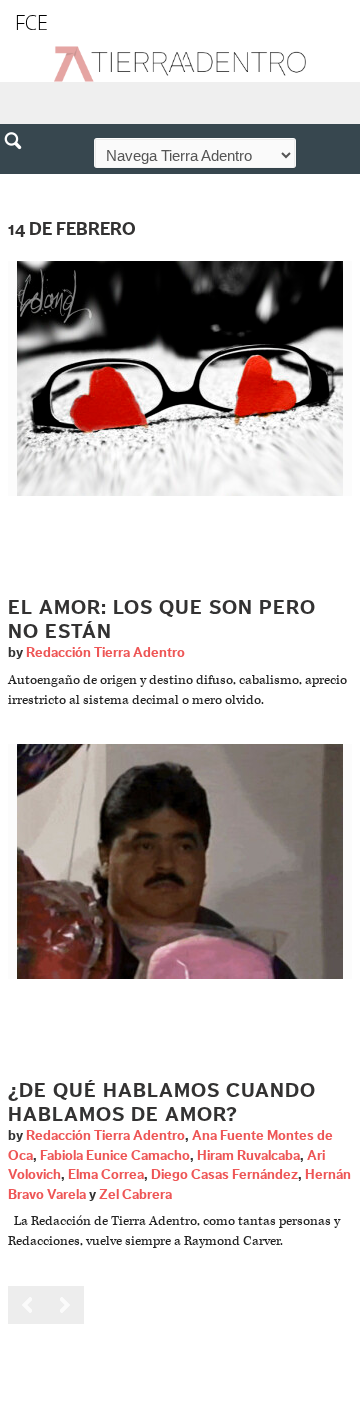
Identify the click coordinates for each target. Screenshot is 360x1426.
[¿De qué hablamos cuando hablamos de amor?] (180, 861)
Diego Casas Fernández (224, 1175)
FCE (31, 22)
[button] (20, 184)
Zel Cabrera (135, 1195)
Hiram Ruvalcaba (248, 1156)
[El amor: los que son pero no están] (180, 378)
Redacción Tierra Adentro (105, 653)
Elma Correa (106, 1175)
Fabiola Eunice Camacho (115, 1156)
